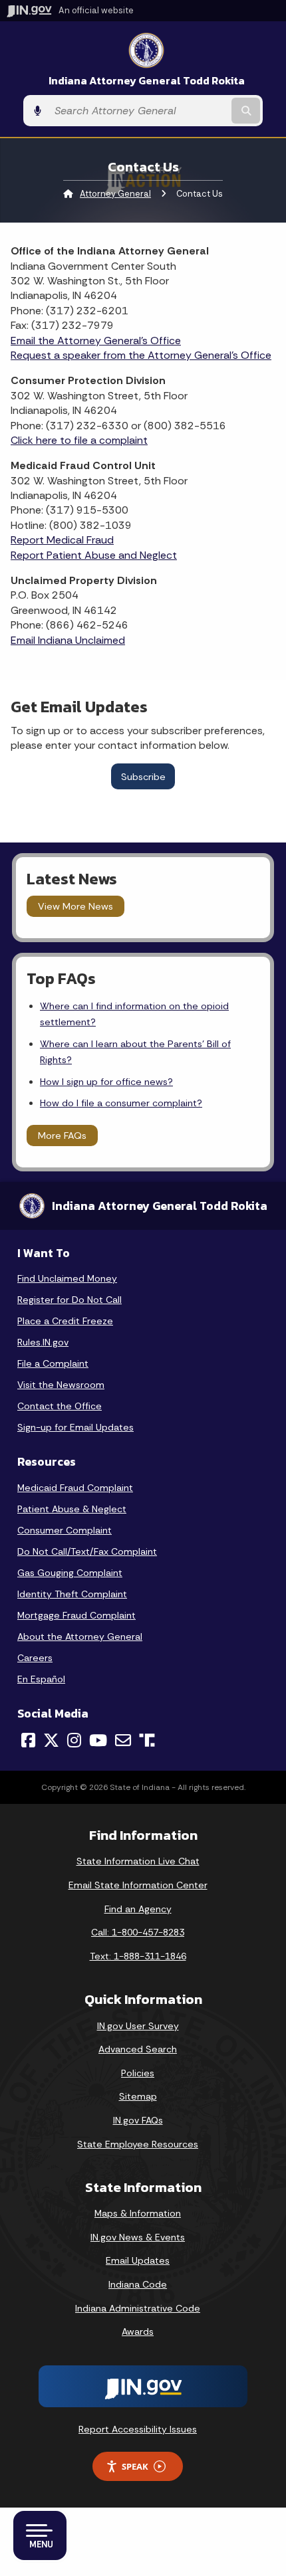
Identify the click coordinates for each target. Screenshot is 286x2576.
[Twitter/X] (51, 1740)
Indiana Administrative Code (138, 2308)
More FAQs (62, 1136)
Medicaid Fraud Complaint (75, 1488)
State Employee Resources (138, 2144)
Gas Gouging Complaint (70, 1573)
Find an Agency (138, 1909)
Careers (35, 1658)
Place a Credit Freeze (65, 1321)
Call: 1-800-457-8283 (138, 1932)
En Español (41, 1679)
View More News (75, 906)
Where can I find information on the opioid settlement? (134, 1014)
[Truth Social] (147, 1741)
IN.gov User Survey (138, 2026)
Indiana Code (138, 2284)
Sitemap (138, 2096)
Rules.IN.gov (43, 1342)
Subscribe (143, 777)
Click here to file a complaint (79, 440)
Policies (138, 2073)
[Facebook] (28, 1740)
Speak (135, 2466)
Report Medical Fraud (62, 540)
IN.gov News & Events (138, 2237)
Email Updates (138, 2260)
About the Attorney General (80, 1636)
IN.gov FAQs (138, 2120)
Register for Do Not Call (70, 1300)
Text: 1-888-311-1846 (138, 1956)
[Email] (123, 1740)
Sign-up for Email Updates (75, 1427)
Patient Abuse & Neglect (72, 1509)
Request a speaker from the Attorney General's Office (141, 355)
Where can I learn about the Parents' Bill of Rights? (135, 1052)
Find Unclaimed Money (67, 1278)
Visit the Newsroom (61, 1385)
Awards (138, 2331)
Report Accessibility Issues (138, 2429)
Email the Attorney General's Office (96, 341)
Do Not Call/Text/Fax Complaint (87, 1551)
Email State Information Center (138, 1885)
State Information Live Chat (138, 1861)
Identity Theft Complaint (72, 1594)
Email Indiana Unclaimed (68, 640)
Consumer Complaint (65, 1530)
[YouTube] (98, 1740)
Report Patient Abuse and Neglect (94, 555)
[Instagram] (74, 1740)
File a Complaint (53, 1363)
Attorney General (115, 194)
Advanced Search (138, 2049)
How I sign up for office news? (106, 1082)
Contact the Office (60, 1406)
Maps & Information (138, 2213)
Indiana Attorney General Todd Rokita (147, 81)
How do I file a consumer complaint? (121, 1103)
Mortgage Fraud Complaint (76, 1615)
